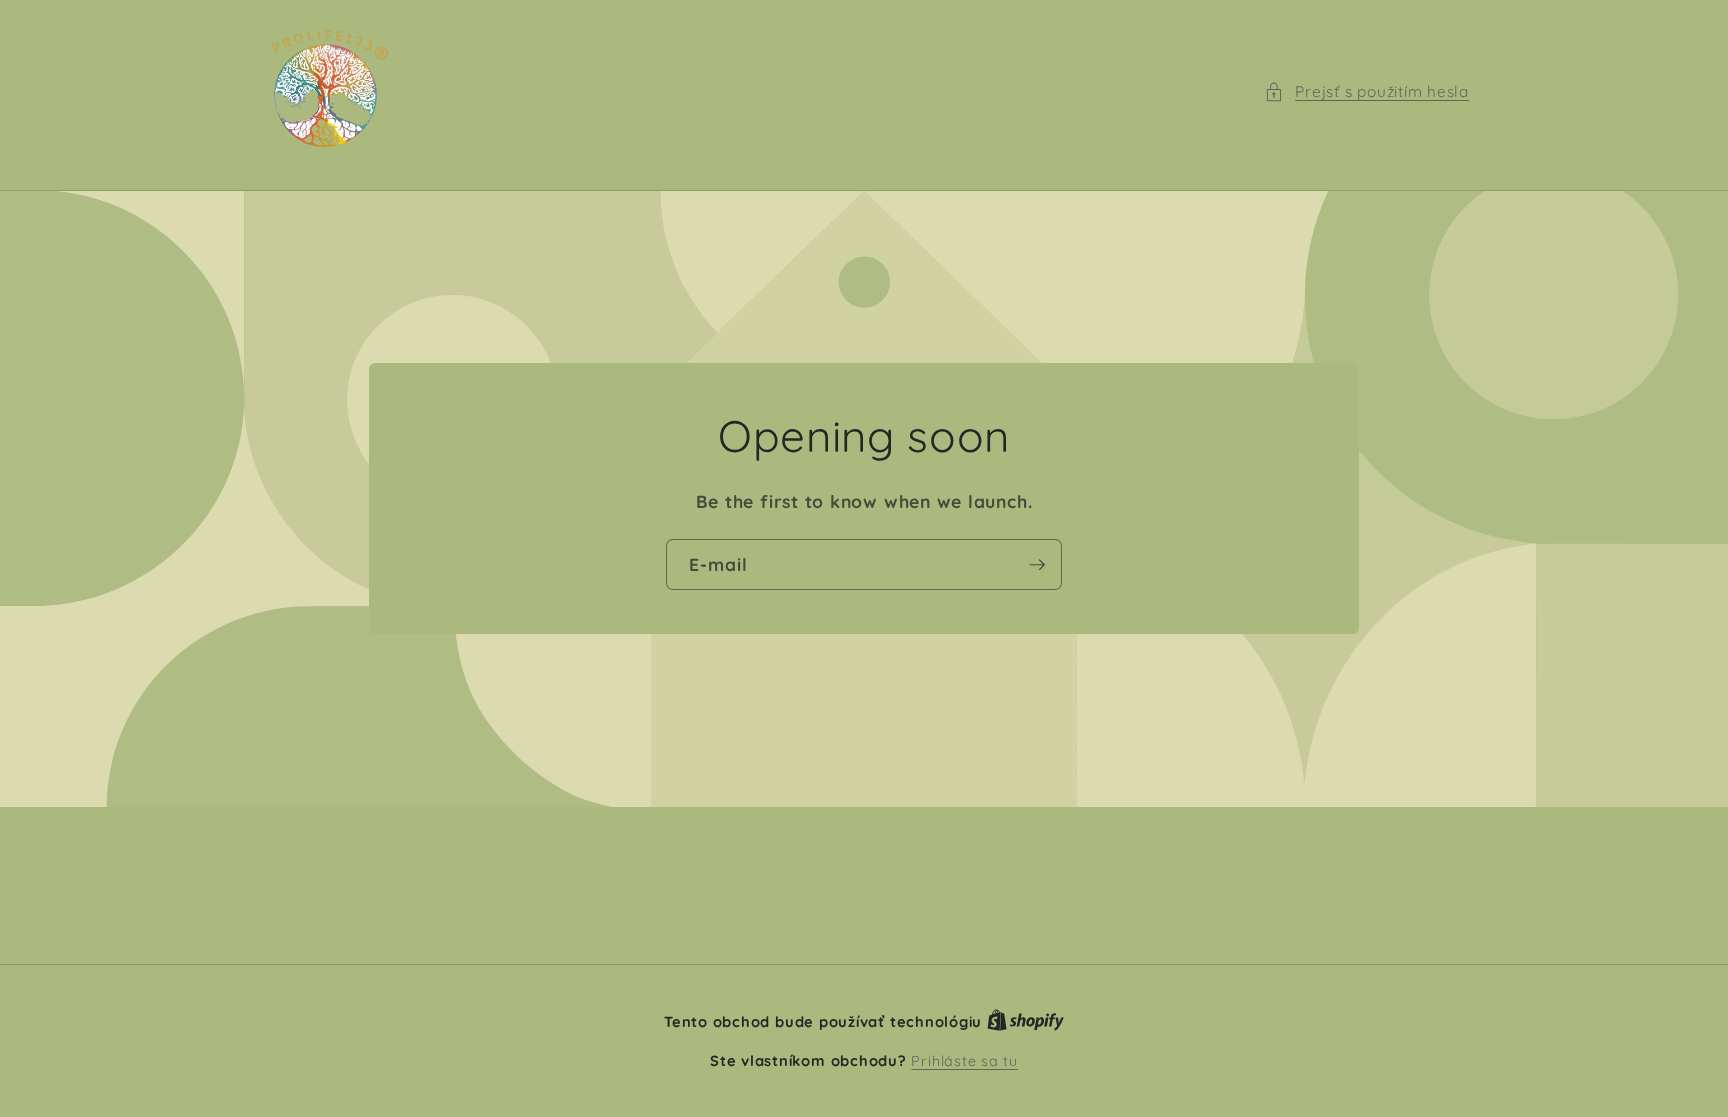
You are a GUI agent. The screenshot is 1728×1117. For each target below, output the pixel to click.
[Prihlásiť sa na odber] (1037, 565)
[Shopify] (1025, 1022)
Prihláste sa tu (964, 1061)
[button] (1366, 92)
